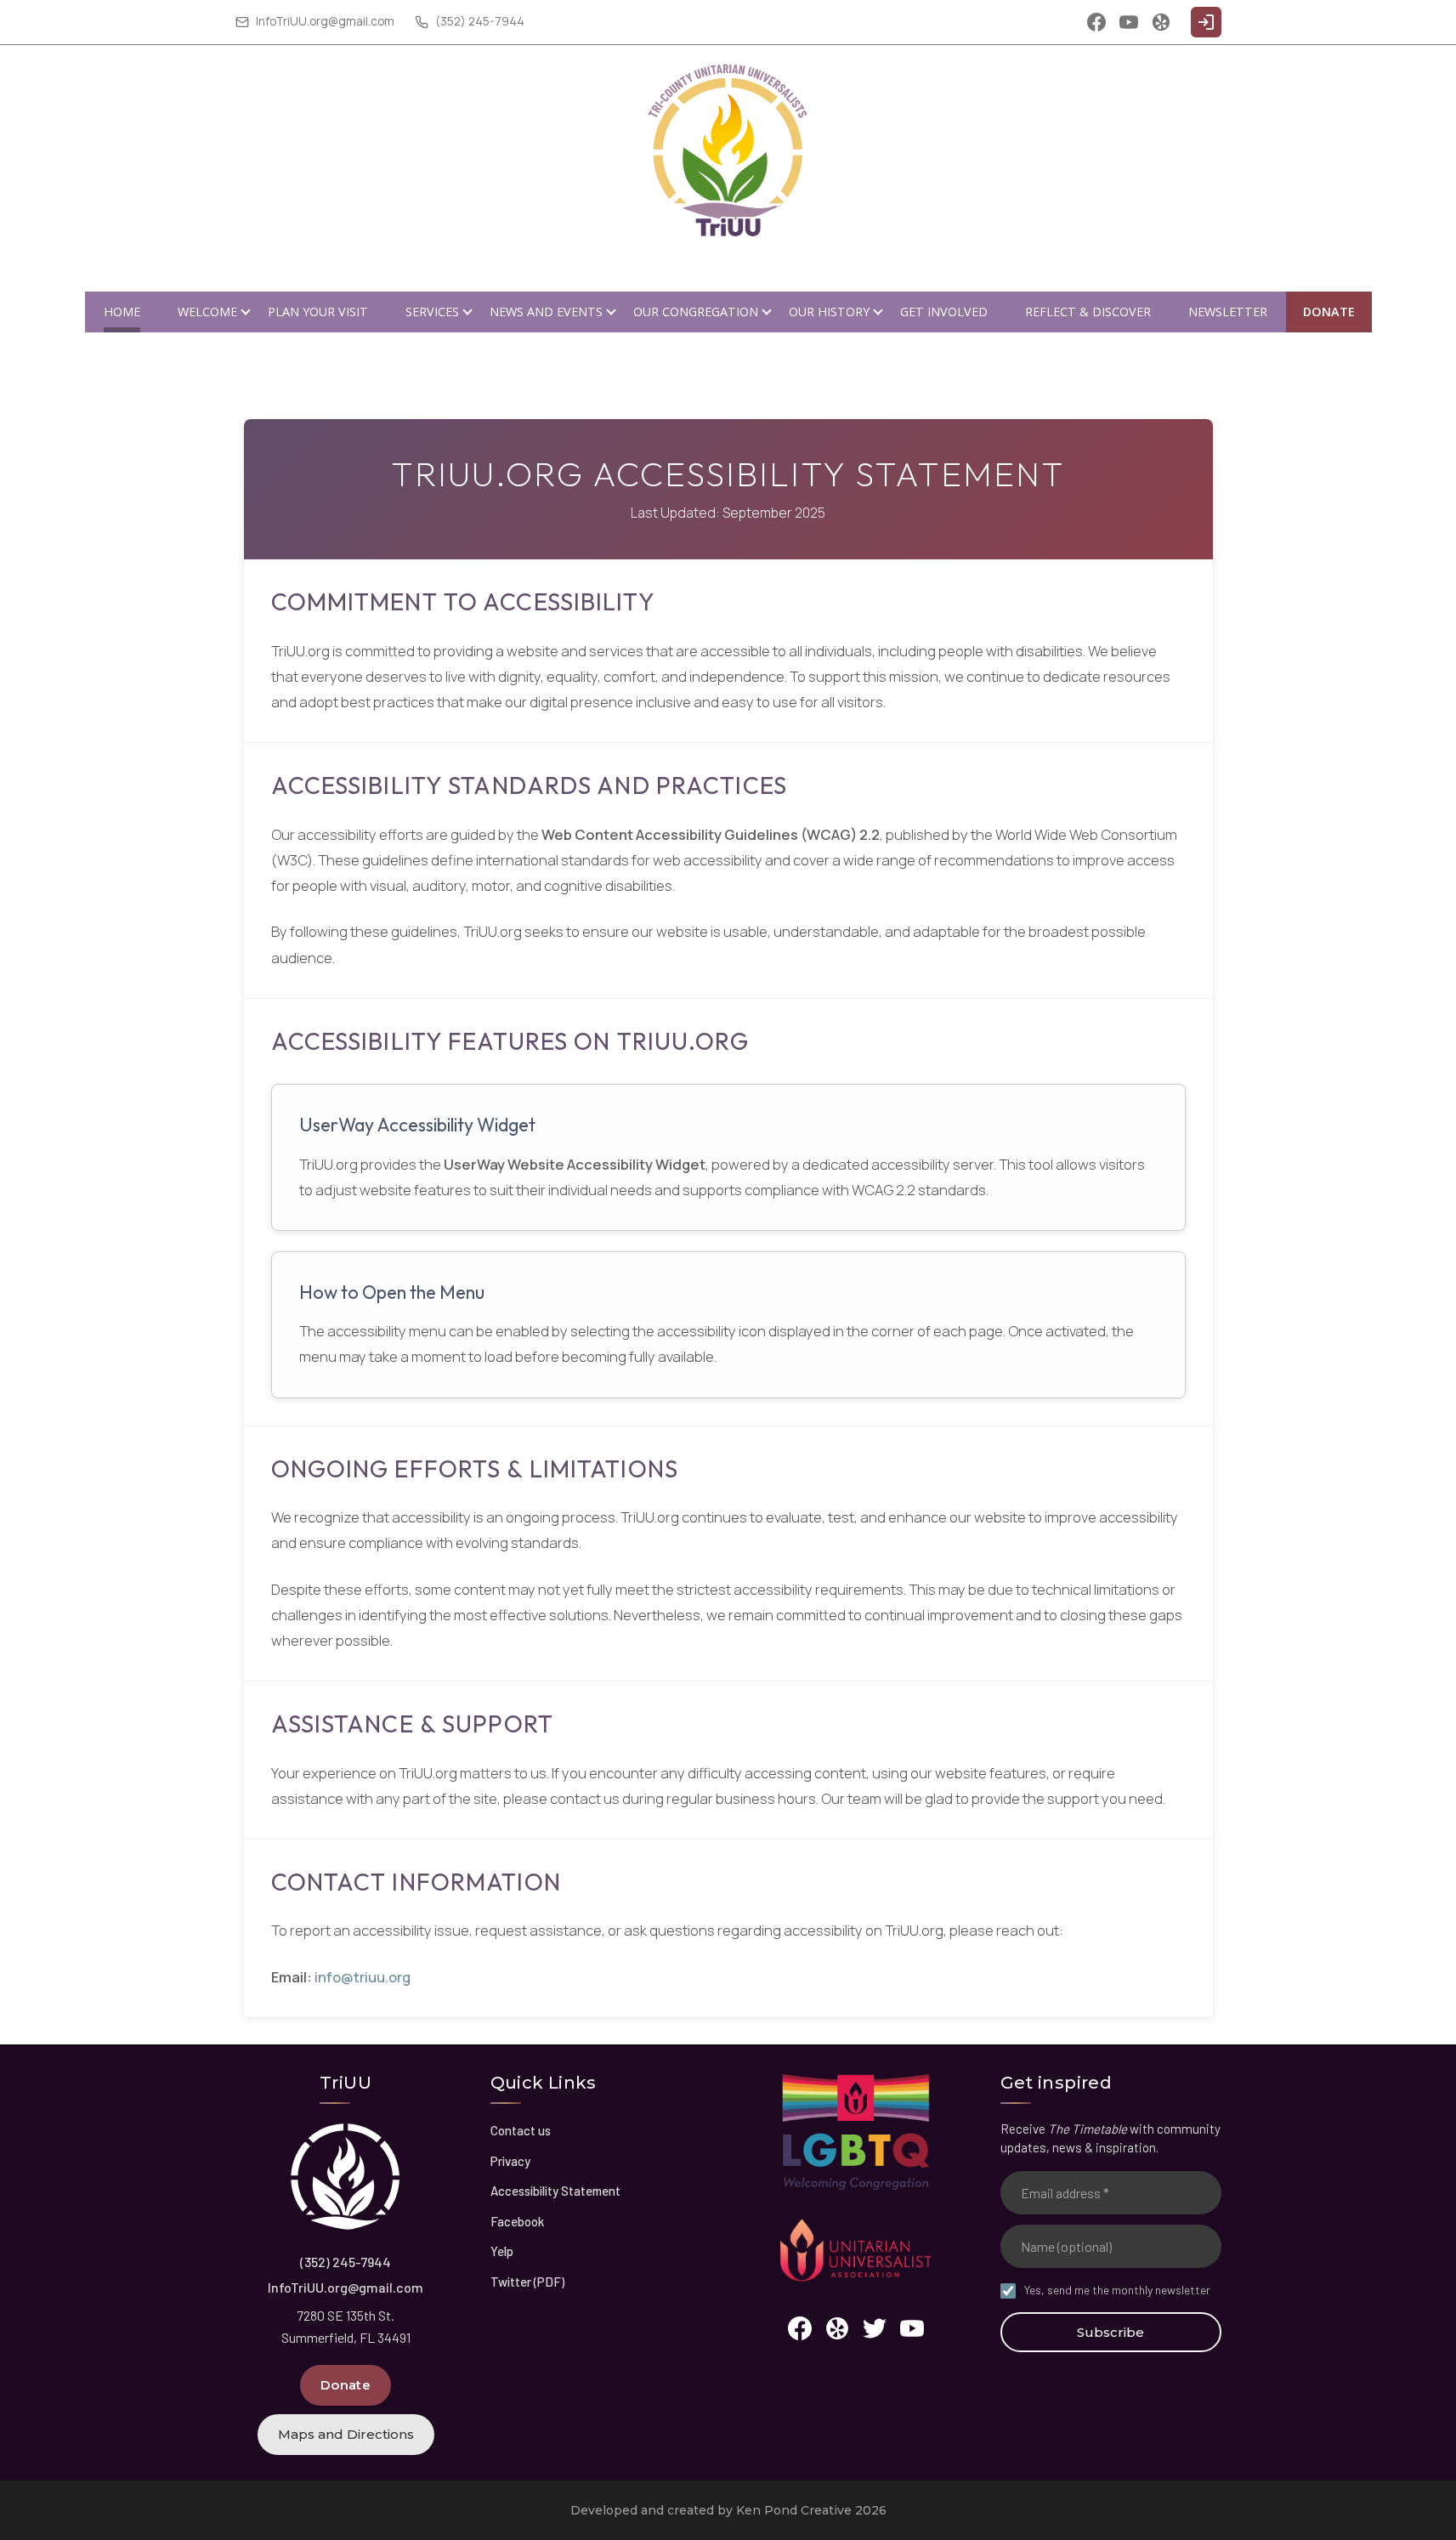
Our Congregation (696, 312)
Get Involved (944, 312)
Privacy (510, 2161)
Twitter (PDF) (527, 2282)
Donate (1329, 312)
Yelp (502, 2251)
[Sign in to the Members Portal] (1206, 22)
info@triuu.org (363, 1977)
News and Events (546, 312)
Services (432, 312)
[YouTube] (1129, 22)
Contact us (521, 2130)
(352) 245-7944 (346, 2262)
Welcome (207, 312)
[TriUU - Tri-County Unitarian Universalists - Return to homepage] (346, 2177)
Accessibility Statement (555, 2191)
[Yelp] (1161, 22)
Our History (829, 312)
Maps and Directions (346, 2434)
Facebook (517, 2221)
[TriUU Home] (728, 152)
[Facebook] (1096, 22)
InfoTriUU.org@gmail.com (346, 2287)
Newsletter (1228, 312)
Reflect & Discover (1088, 312)
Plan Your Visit (318, 312)
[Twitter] (875, 2328)
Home (122, 312)
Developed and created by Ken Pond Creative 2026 (728, 2510)
